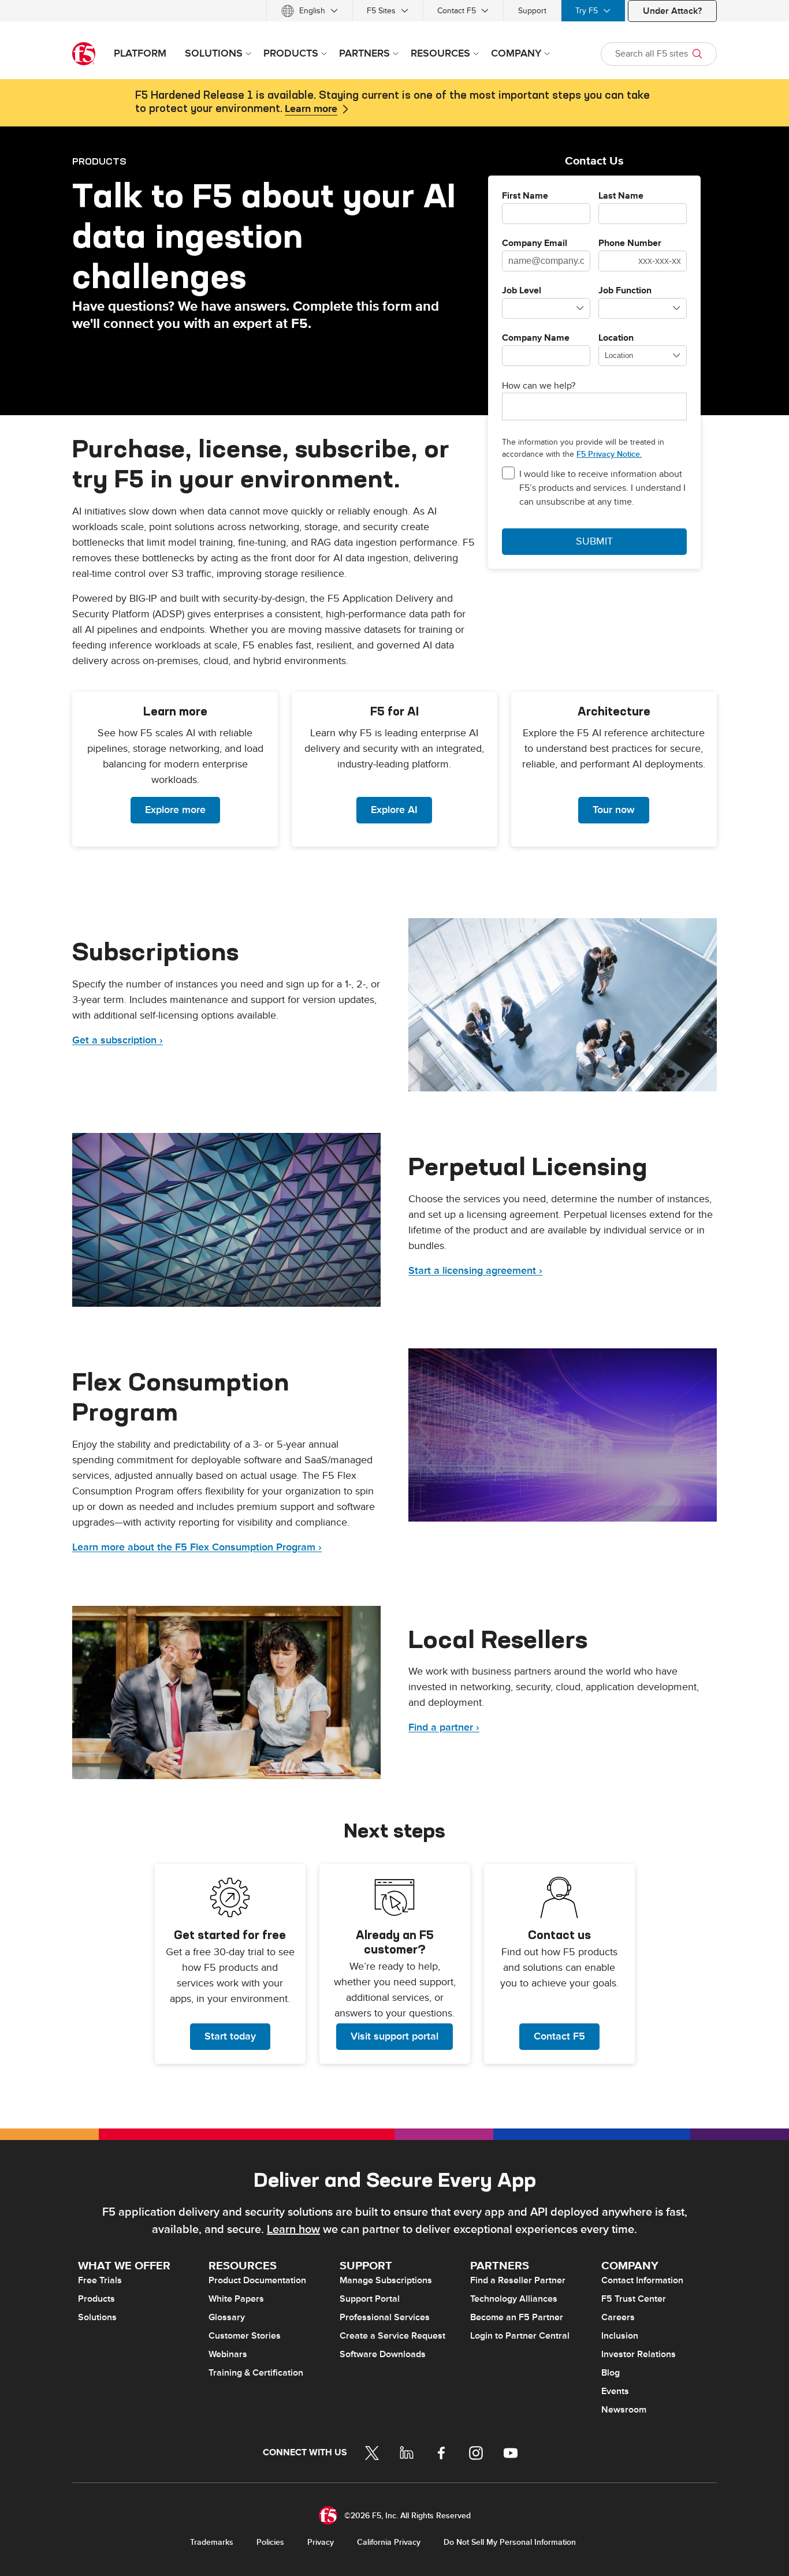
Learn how (293, 2230)
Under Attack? (672, 11)
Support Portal (370, 2299)
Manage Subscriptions (386, 2280)
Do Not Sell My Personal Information (510, 2542)
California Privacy (389, 2542)
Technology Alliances (514, 2299)
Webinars (228, 2354)
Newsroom (624, 2410)
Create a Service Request (392, 2336)
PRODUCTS (99, 161)
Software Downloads (383, 2354)
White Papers (236, 2299)
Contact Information (642, 2280)
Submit (594, 541)
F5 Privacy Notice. (609, 454)
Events (615, 2391)
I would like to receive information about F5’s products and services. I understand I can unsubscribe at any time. (602, 488)
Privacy (321, 2542)
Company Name (536, 338)
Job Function (625, 291)
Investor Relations (639, 2354)
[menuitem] (310, 11)
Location (616, 338)
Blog (611, 2373)
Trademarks (212, 2542)
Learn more (311, 109)
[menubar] (394, 11)
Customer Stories (245, 2336)
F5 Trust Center (634, 2299)
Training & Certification (256, 2373)
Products (96, 2299)
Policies (270, 2542)
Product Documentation (257, 2280)
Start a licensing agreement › (475, 1271)
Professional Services (385, 2317)
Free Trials (100, 2280)
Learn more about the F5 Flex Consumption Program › (197, 1547)
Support (532, 11)
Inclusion (620, 2336)
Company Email (535, 244)
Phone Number (630, 244)
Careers (618, 2317)
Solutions (97, 2317)
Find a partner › (444, 1727)
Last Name (621, 196)
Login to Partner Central (520, 2336)
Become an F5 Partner (517, 2317)
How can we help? (539, 386)
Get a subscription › (118, 1040)
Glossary (227, 2317)
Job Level (522, 291)
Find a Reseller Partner (518, 2280)
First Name (525, 196)
